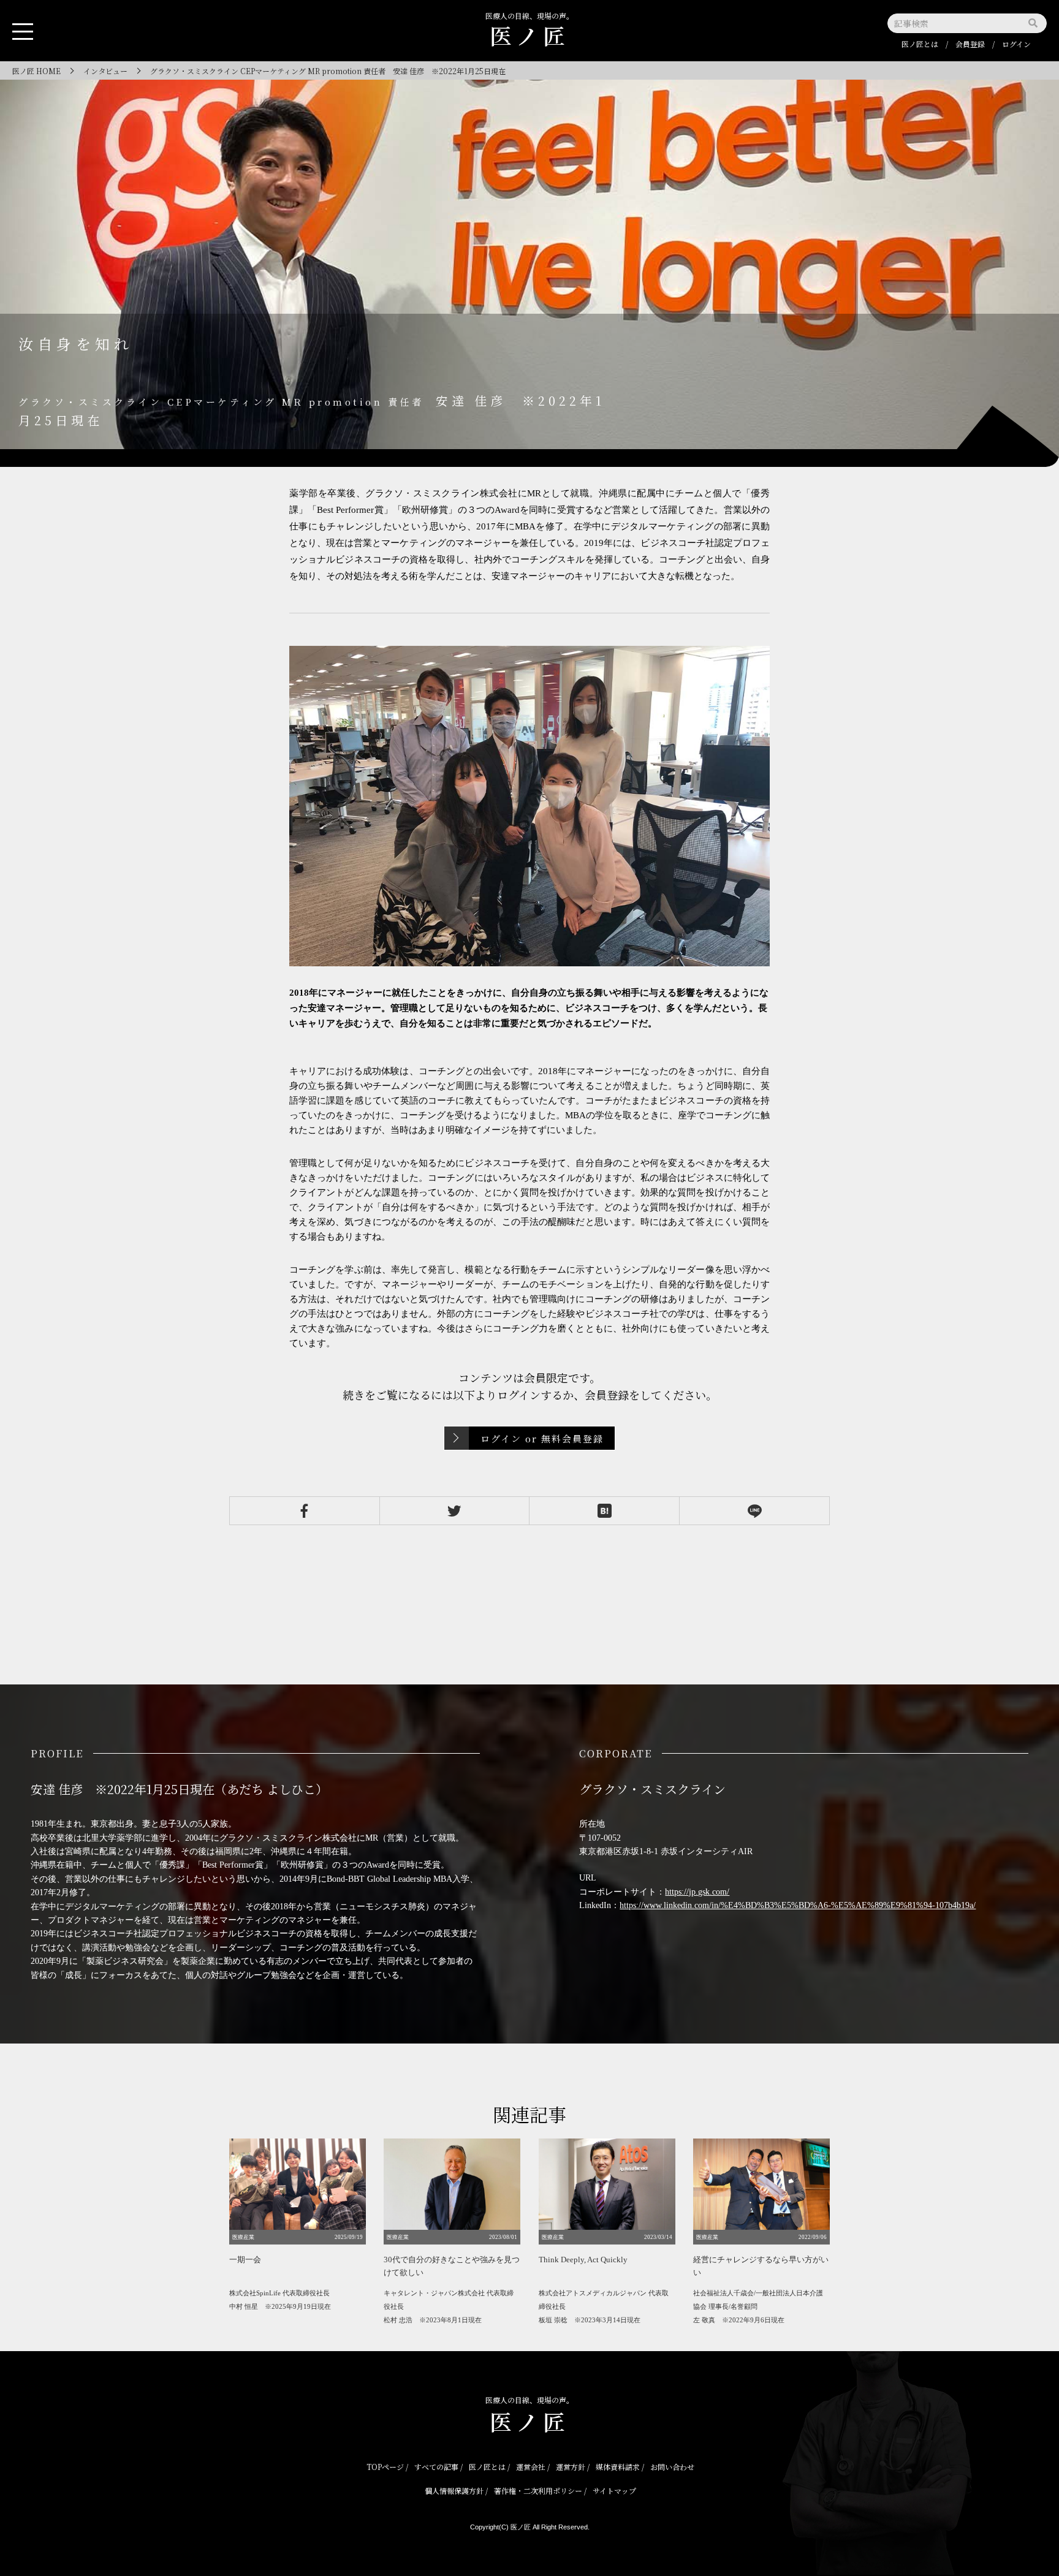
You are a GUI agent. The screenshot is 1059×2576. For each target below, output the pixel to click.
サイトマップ (614, 2491)
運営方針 (571, 2467)
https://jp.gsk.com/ (697, 1892)
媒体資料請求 (618, 2467)
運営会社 (531, 2467)
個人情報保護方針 (454, 2491)
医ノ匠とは (920, 44)
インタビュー (105, 71)
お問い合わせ (672, 2467)
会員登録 (970, 44)
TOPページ (385, 2467)
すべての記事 (436, 2467)
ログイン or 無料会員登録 (542, 1438)
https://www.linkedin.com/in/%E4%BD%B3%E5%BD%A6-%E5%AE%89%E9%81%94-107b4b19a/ (798, 1905)
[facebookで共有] (305, 1511)
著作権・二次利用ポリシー (538, 2491)
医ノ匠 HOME (36, 71)
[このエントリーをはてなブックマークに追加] (604, 1511)
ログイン (1016, 44)
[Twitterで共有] (455, 1511)
